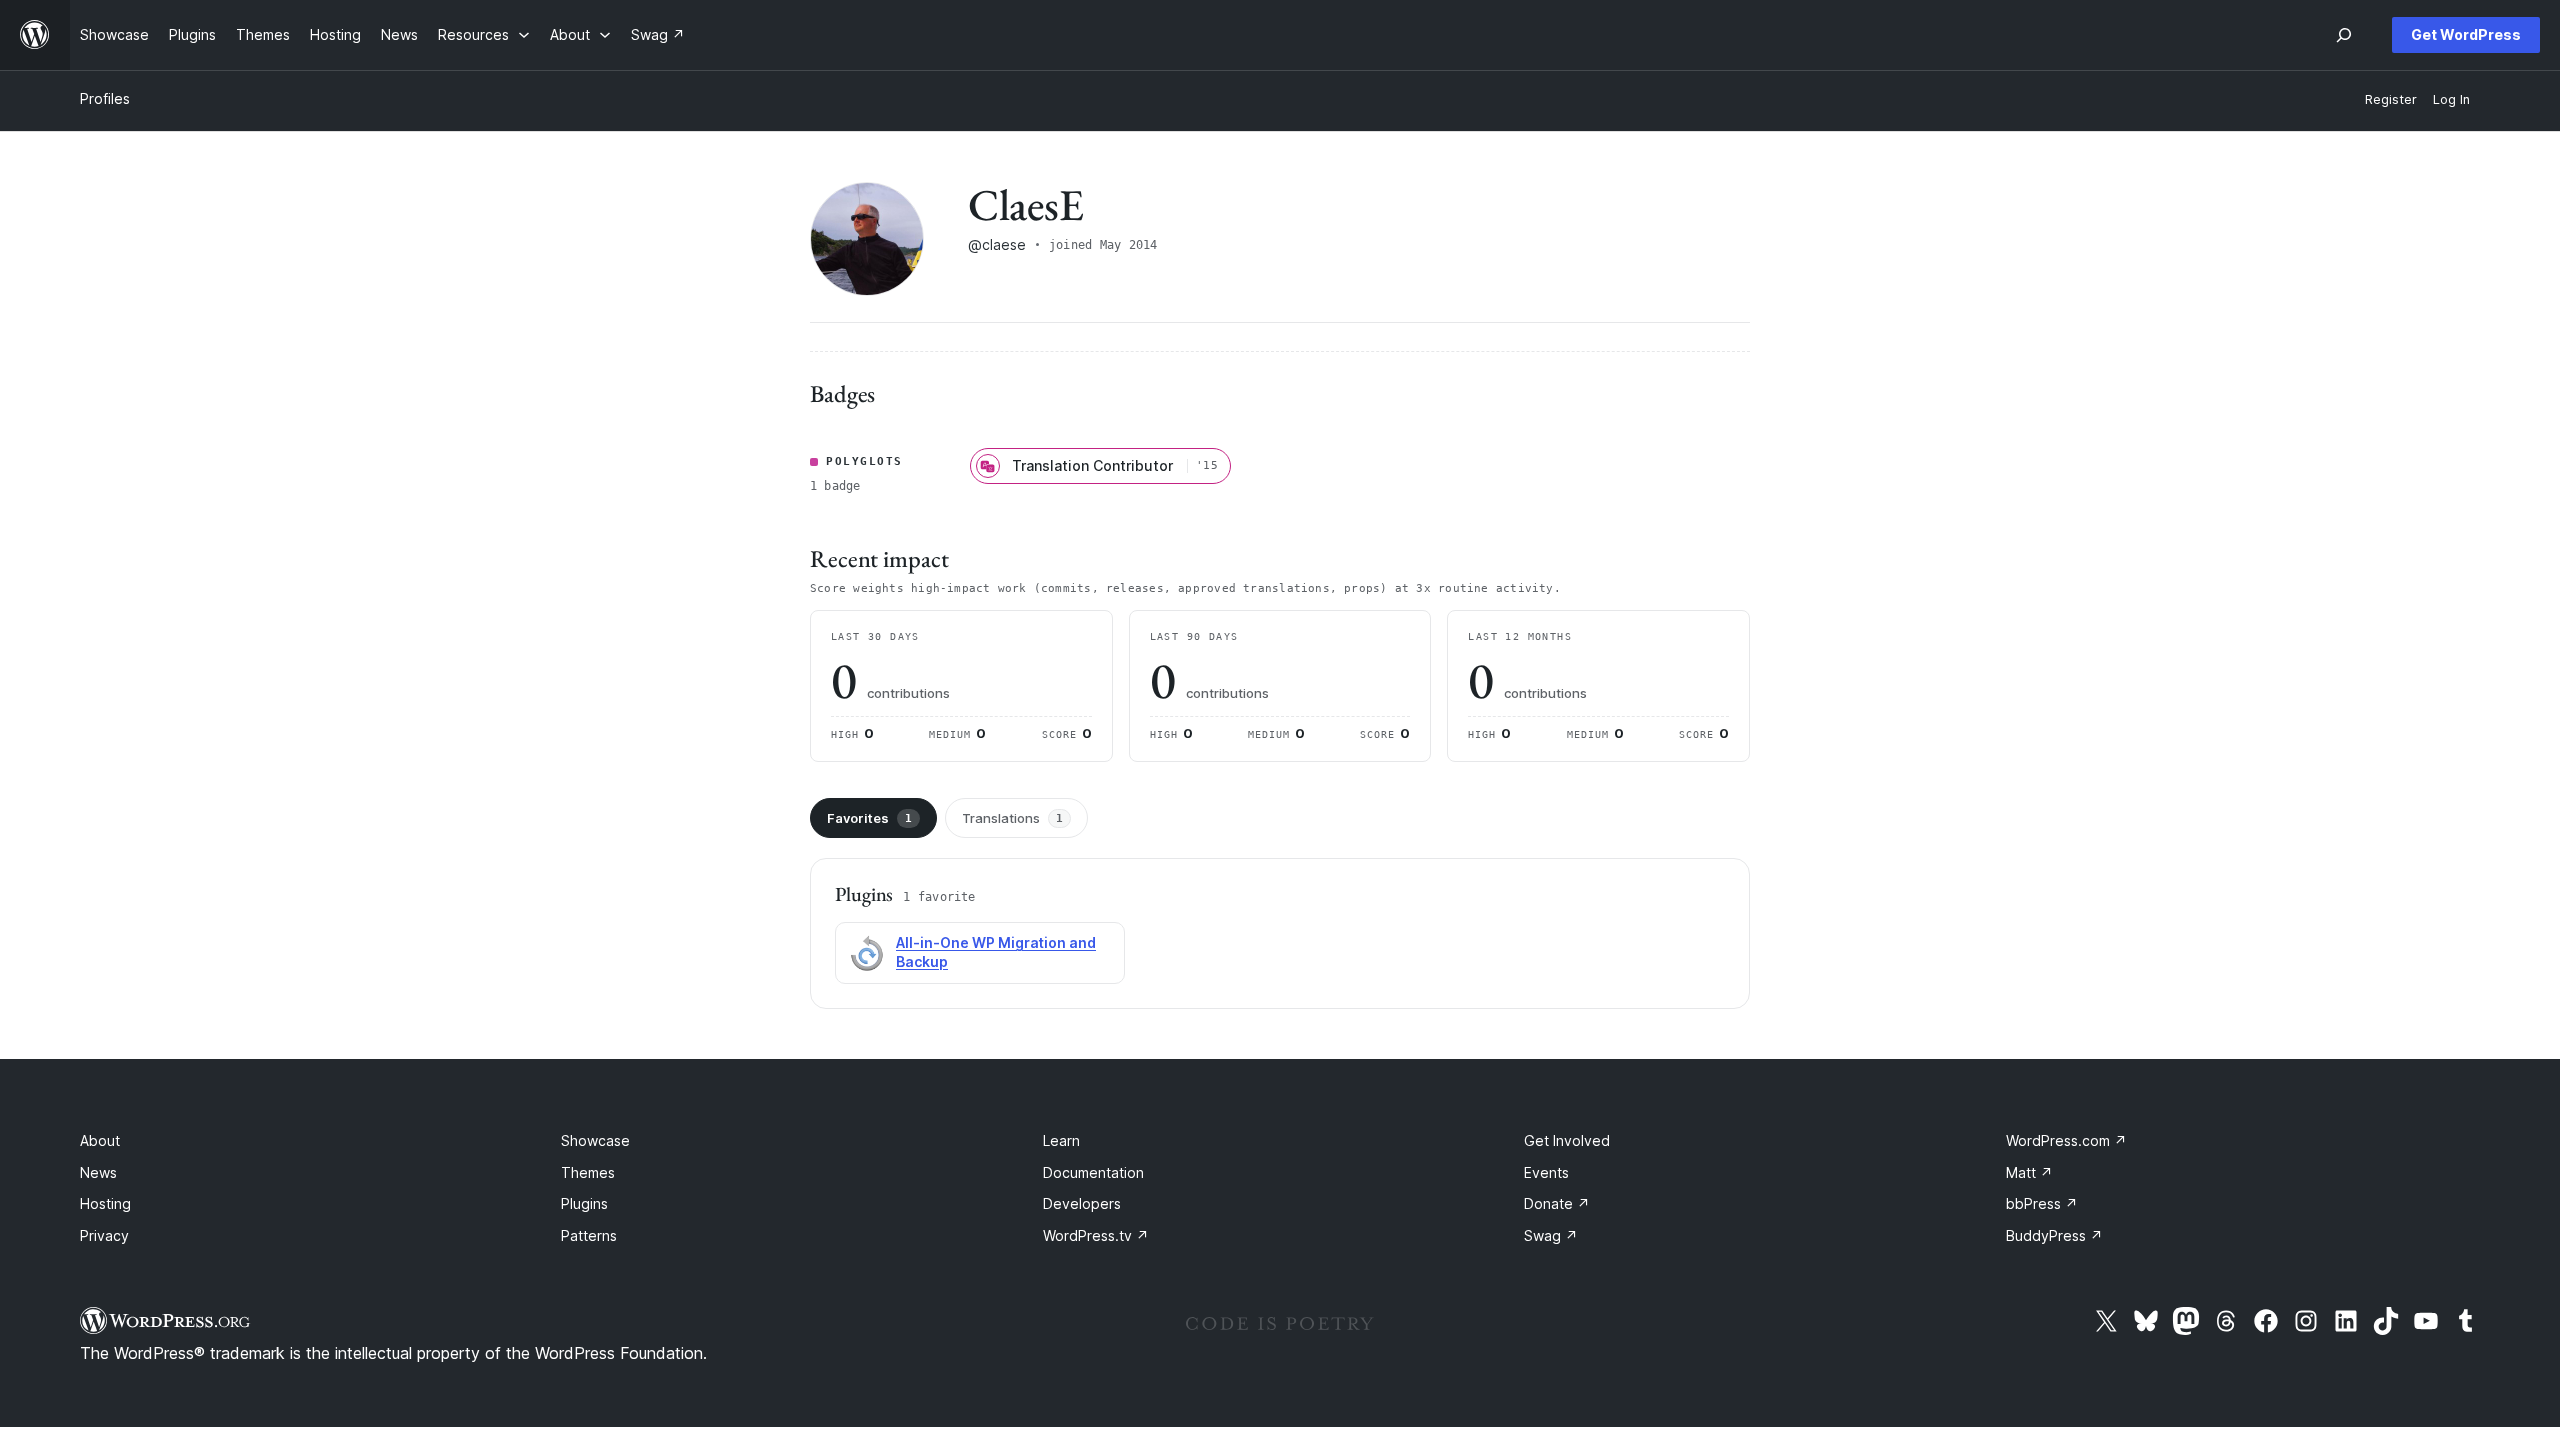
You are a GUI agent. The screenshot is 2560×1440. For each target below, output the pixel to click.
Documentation (1093, 1172)
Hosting (105, 1203)
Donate (1557, 1203)
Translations (1012, 818)
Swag (1551, 1235)
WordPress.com (2066, 1140)
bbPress (2042, 1203)
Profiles (105, 98)
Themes (588, 1172)
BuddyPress (2054, 1235)
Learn (1061, 1140)
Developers (1082, 1203)
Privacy (104, 1235)
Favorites (869, 818)
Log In (2451, 99)
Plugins (584, 1203)
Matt (2029, 1172)
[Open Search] (2344, 35)
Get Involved (1567, 1140)
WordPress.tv (1096, 1235)
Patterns (589, 1235)
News (98, 1172)
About (100, 1140)
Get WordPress (2466, 34)
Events (1546, 1172)
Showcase (595, 1140)
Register (2391, 99)
